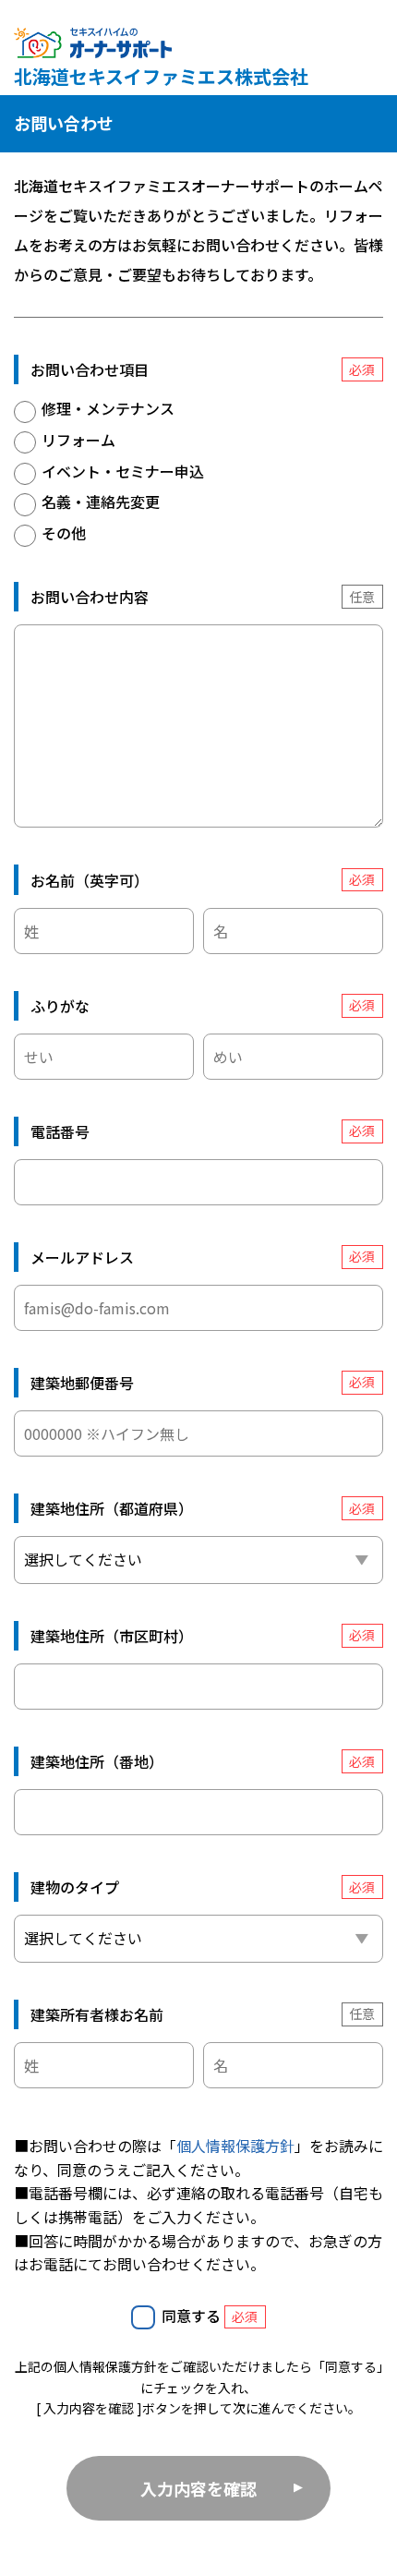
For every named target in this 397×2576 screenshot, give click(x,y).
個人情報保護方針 (235, 2146)
